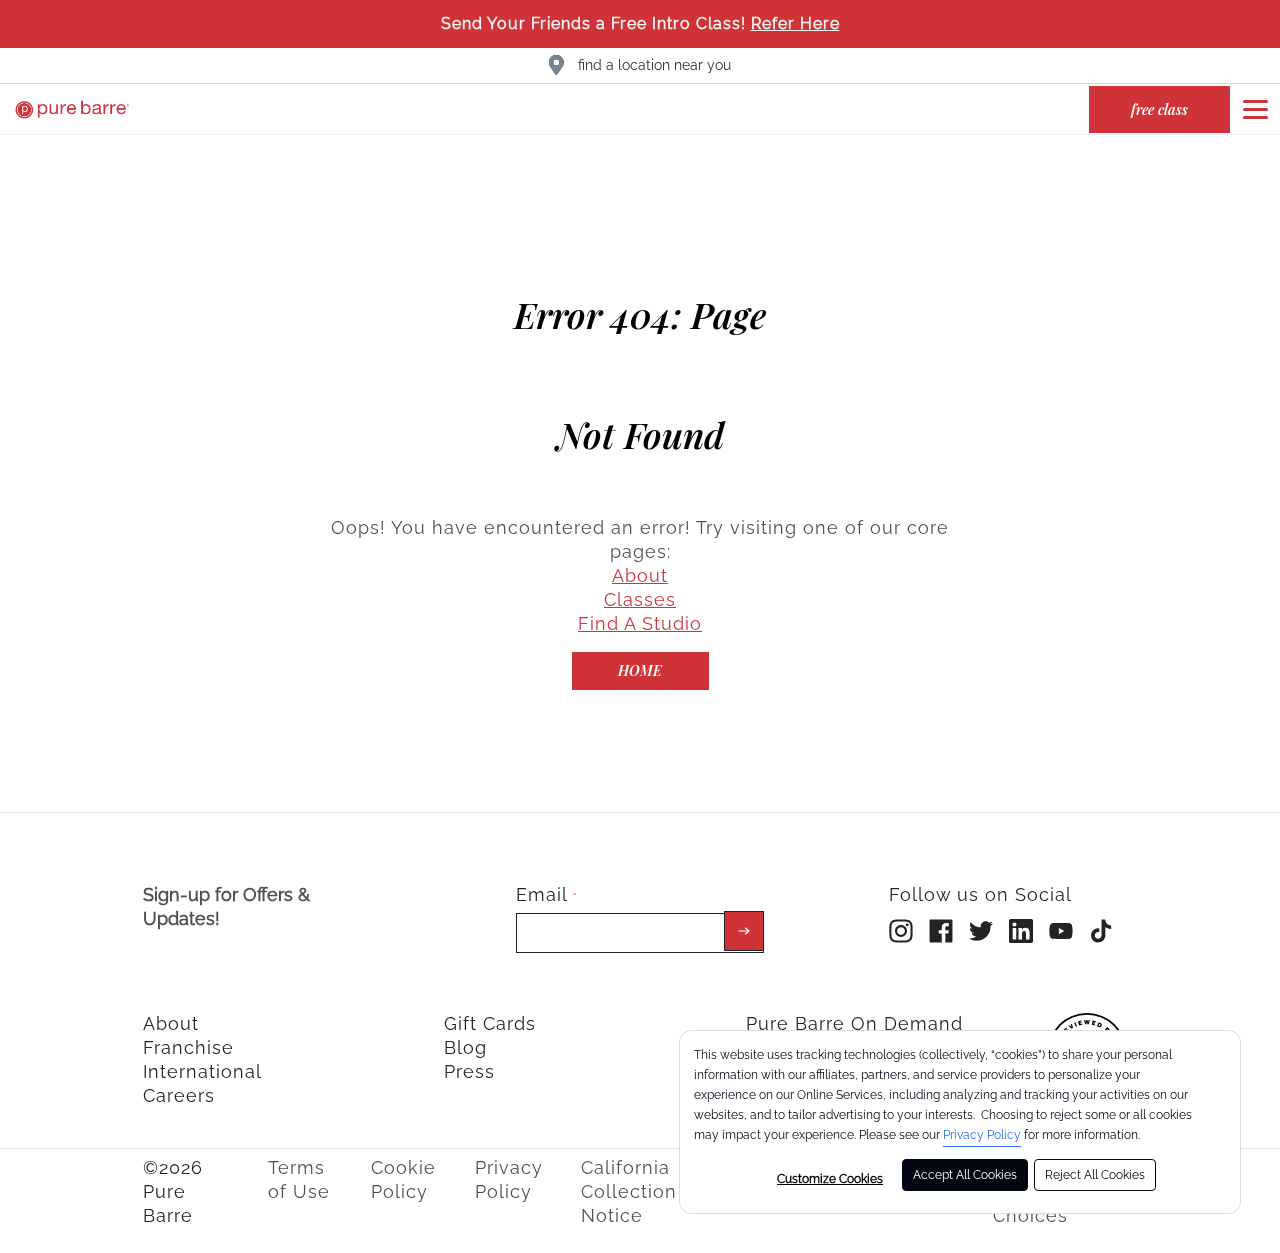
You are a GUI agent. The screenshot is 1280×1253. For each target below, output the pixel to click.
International (202, 1071)
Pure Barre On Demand (854, 1023)
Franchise (188, 1047)
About (640, 575)
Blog (465, 1047)
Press (469, 1071)
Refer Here (795, 23)
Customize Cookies (830, 1179)
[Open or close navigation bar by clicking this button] (1255, 109)
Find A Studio (640, 623)
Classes (640, 599)
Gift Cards (490, 1023)
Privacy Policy (982, 1135)
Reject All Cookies (1095, 1175)
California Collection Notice (629, 1191)
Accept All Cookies (965, 1175)
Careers (179, 1095)
